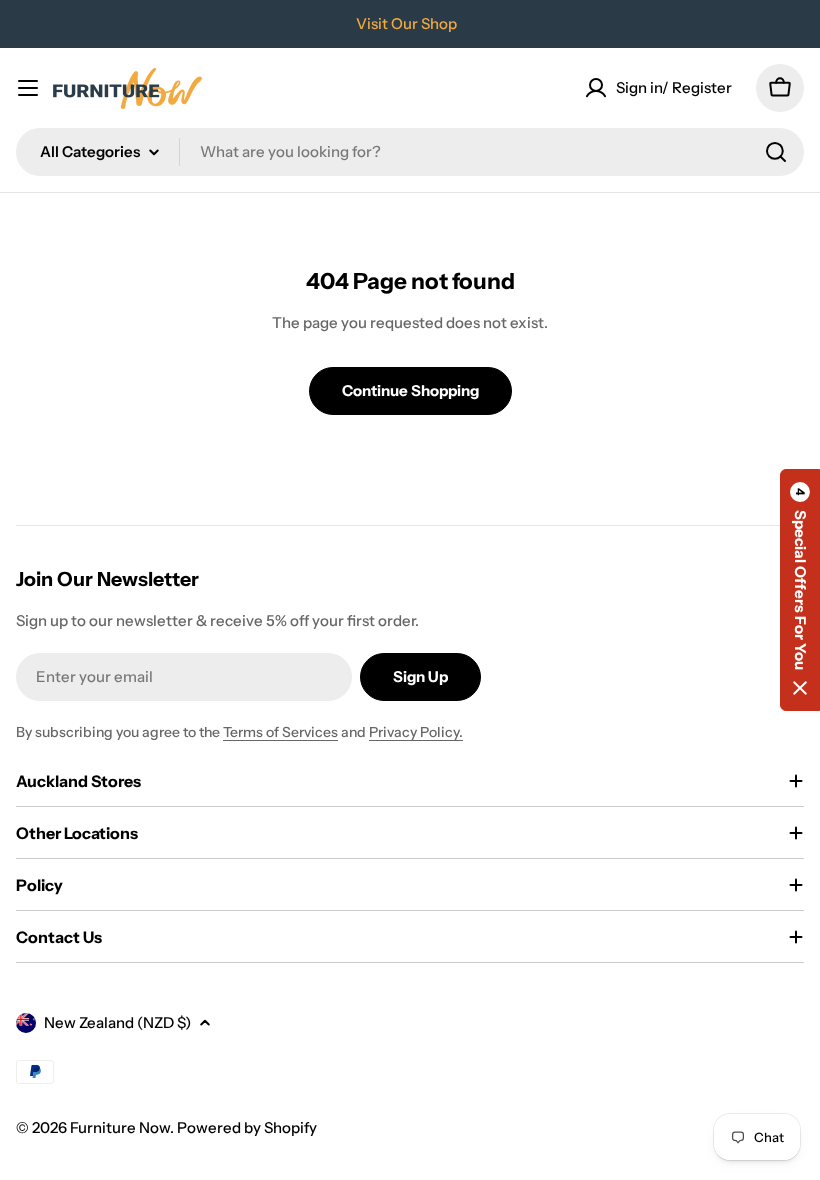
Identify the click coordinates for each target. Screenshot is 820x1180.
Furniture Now (120, 1127)
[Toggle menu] (28, 88)
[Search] (776, 152)
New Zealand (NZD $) (117, 1022)
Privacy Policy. (416, 732)
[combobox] (410, 152)
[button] (800, 590)
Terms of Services (280, 732)
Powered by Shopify (247, 1127)
